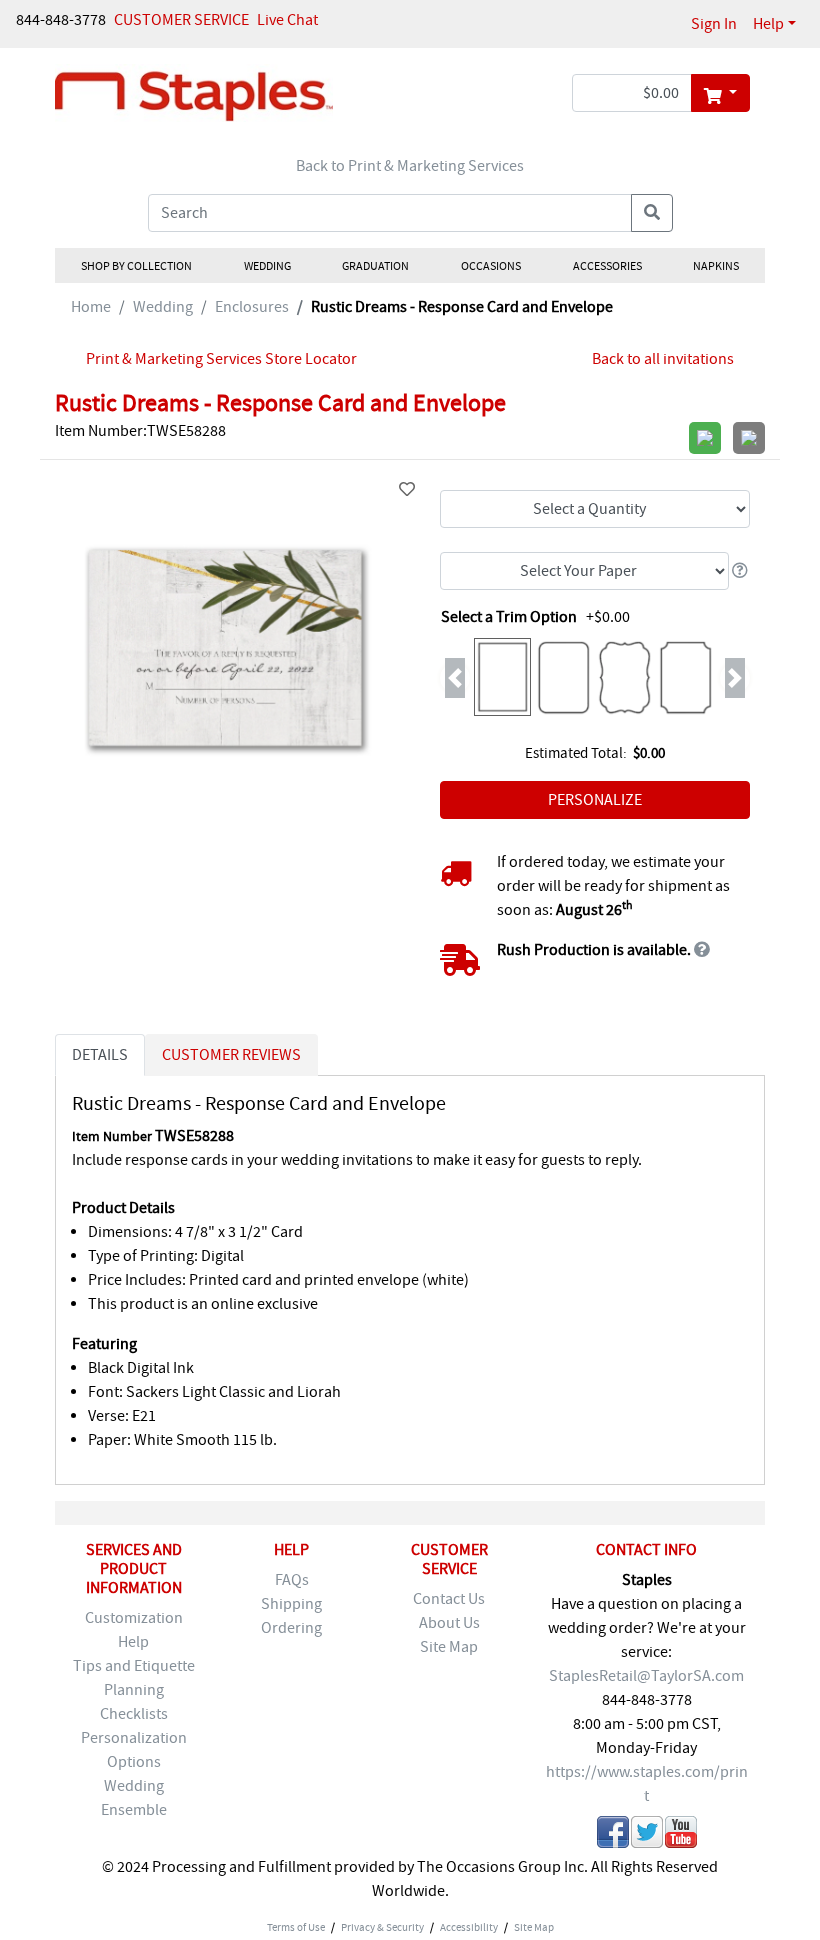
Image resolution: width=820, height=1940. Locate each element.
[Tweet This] (647, 1835)
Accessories (606, 266)
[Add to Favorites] (407, 490)
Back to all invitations (663, 359)
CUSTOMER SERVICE (181, 20)
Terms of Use (296, 1927)
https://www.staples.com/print (647, 1784)
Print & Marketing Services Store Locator (221, 359)
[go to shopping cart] (720, 93)
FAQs (292, 1580)
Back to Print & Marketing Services (410, 166)
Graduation (375, 266)
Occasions (491, 266)
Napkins (716, 266)
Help (768, 24)
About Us (449, 1623)
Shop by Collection (136, 266)
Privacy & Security (382, 1927)
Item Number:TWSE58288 (140, 431)
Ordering (291, 1628)
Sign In (714, 24)
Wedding (266, 266)
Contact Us (449, 1599)
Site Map (449, 1647)
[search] (652, 213)
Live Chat (287, 20)
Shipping (291, 1604)
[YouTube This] (681, 1835)
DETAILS (100, 1055)
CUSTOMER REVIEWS (231, 1055)
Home (91, 307)
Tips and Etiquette (134, 1666)
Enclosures (252, 307)
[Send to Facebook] (613, 1835)
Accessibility (469, 1927)
